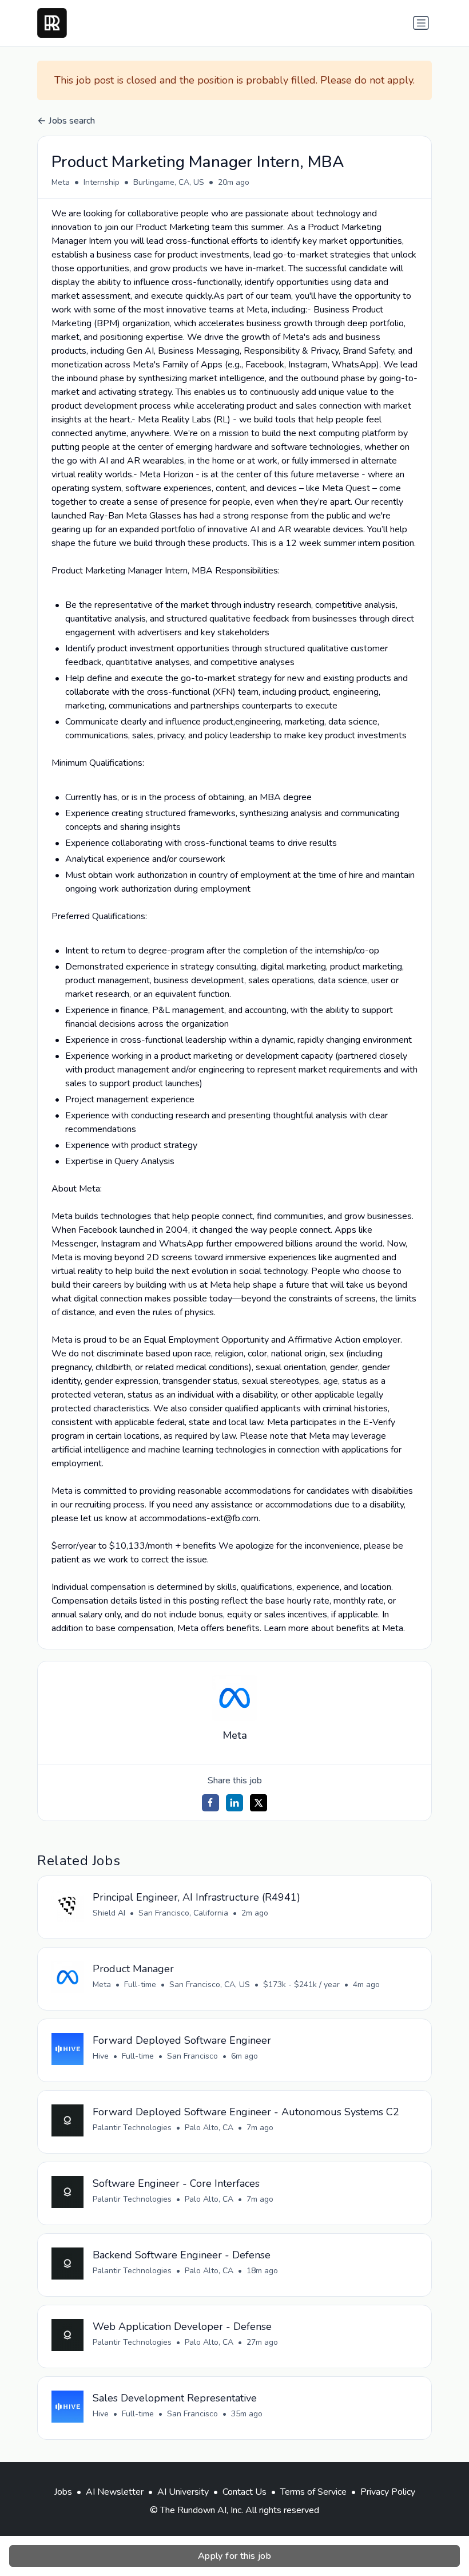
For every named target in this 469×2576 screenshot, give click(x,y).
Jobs (63, 2492)
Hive (101, 2056)
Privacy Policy (388, 2492)
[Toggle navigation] (421, 23)
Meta (61, 182)
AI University (183, 2492)
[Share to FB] (210, 1803)
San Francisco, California (183, 1913)
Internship (102, 182)
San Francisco (192, 2056)
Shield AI (109, 1913)
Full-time (140, 1985)
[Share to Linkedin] (234, 1803)
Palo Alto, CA (209, 2128)
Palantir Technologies (132, 2128)
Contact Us (245, 2492)
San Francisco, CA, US (210, 1985)
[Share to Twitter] (259, 1803)
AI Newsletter (115, 2492)
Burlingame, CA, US (169, 182)
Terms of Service (313, 2492)
